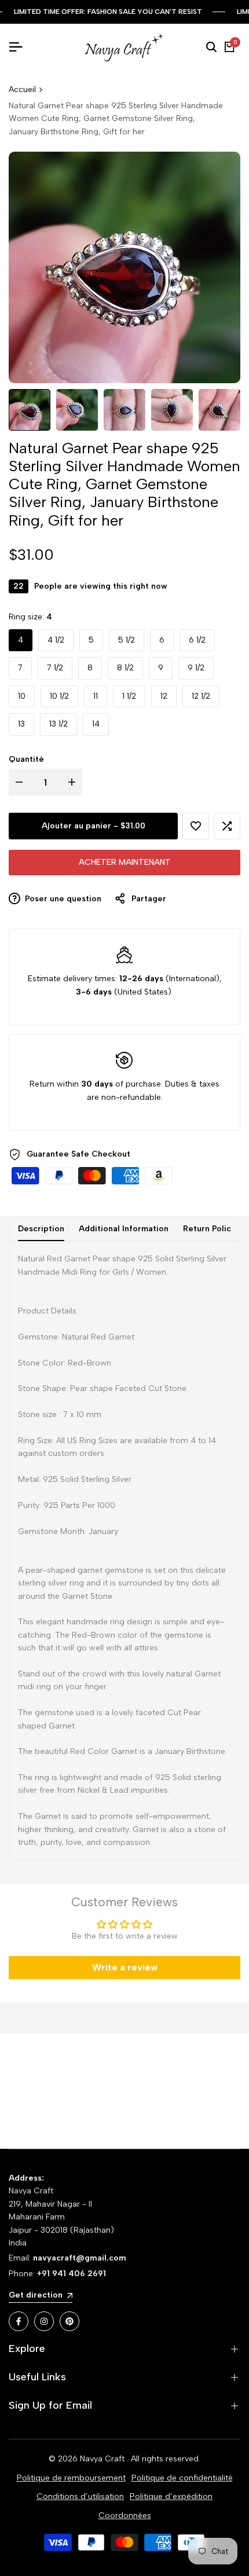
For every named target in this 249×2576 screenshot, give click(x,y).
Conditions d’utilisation (80, 2496)
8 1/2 (125, 668)
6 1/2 (197, 640)
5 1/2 (127, 640)
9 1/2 (196, 668)
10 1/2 (59, 696)
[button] (196, 826)
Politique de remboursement (71, 2478)
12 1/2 (201, 696)
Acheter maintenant (125, 862)
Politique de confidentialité (182, 2478)
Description (41, 1229)
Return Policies (213, 1229)
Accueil (22, 89)
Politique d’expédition (171, 2496)
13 (21, 724)
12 (164, 696)
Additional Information (124, 1229)
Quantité (26, 759)
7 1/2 (55, 668)
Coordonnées (125, 2516)
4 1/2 (56, 640)
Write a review (125, 1967)
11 (96, 696)
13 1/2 (58, 724)
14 (96, 724)
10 (22, 696)
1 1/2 (129, 696)
